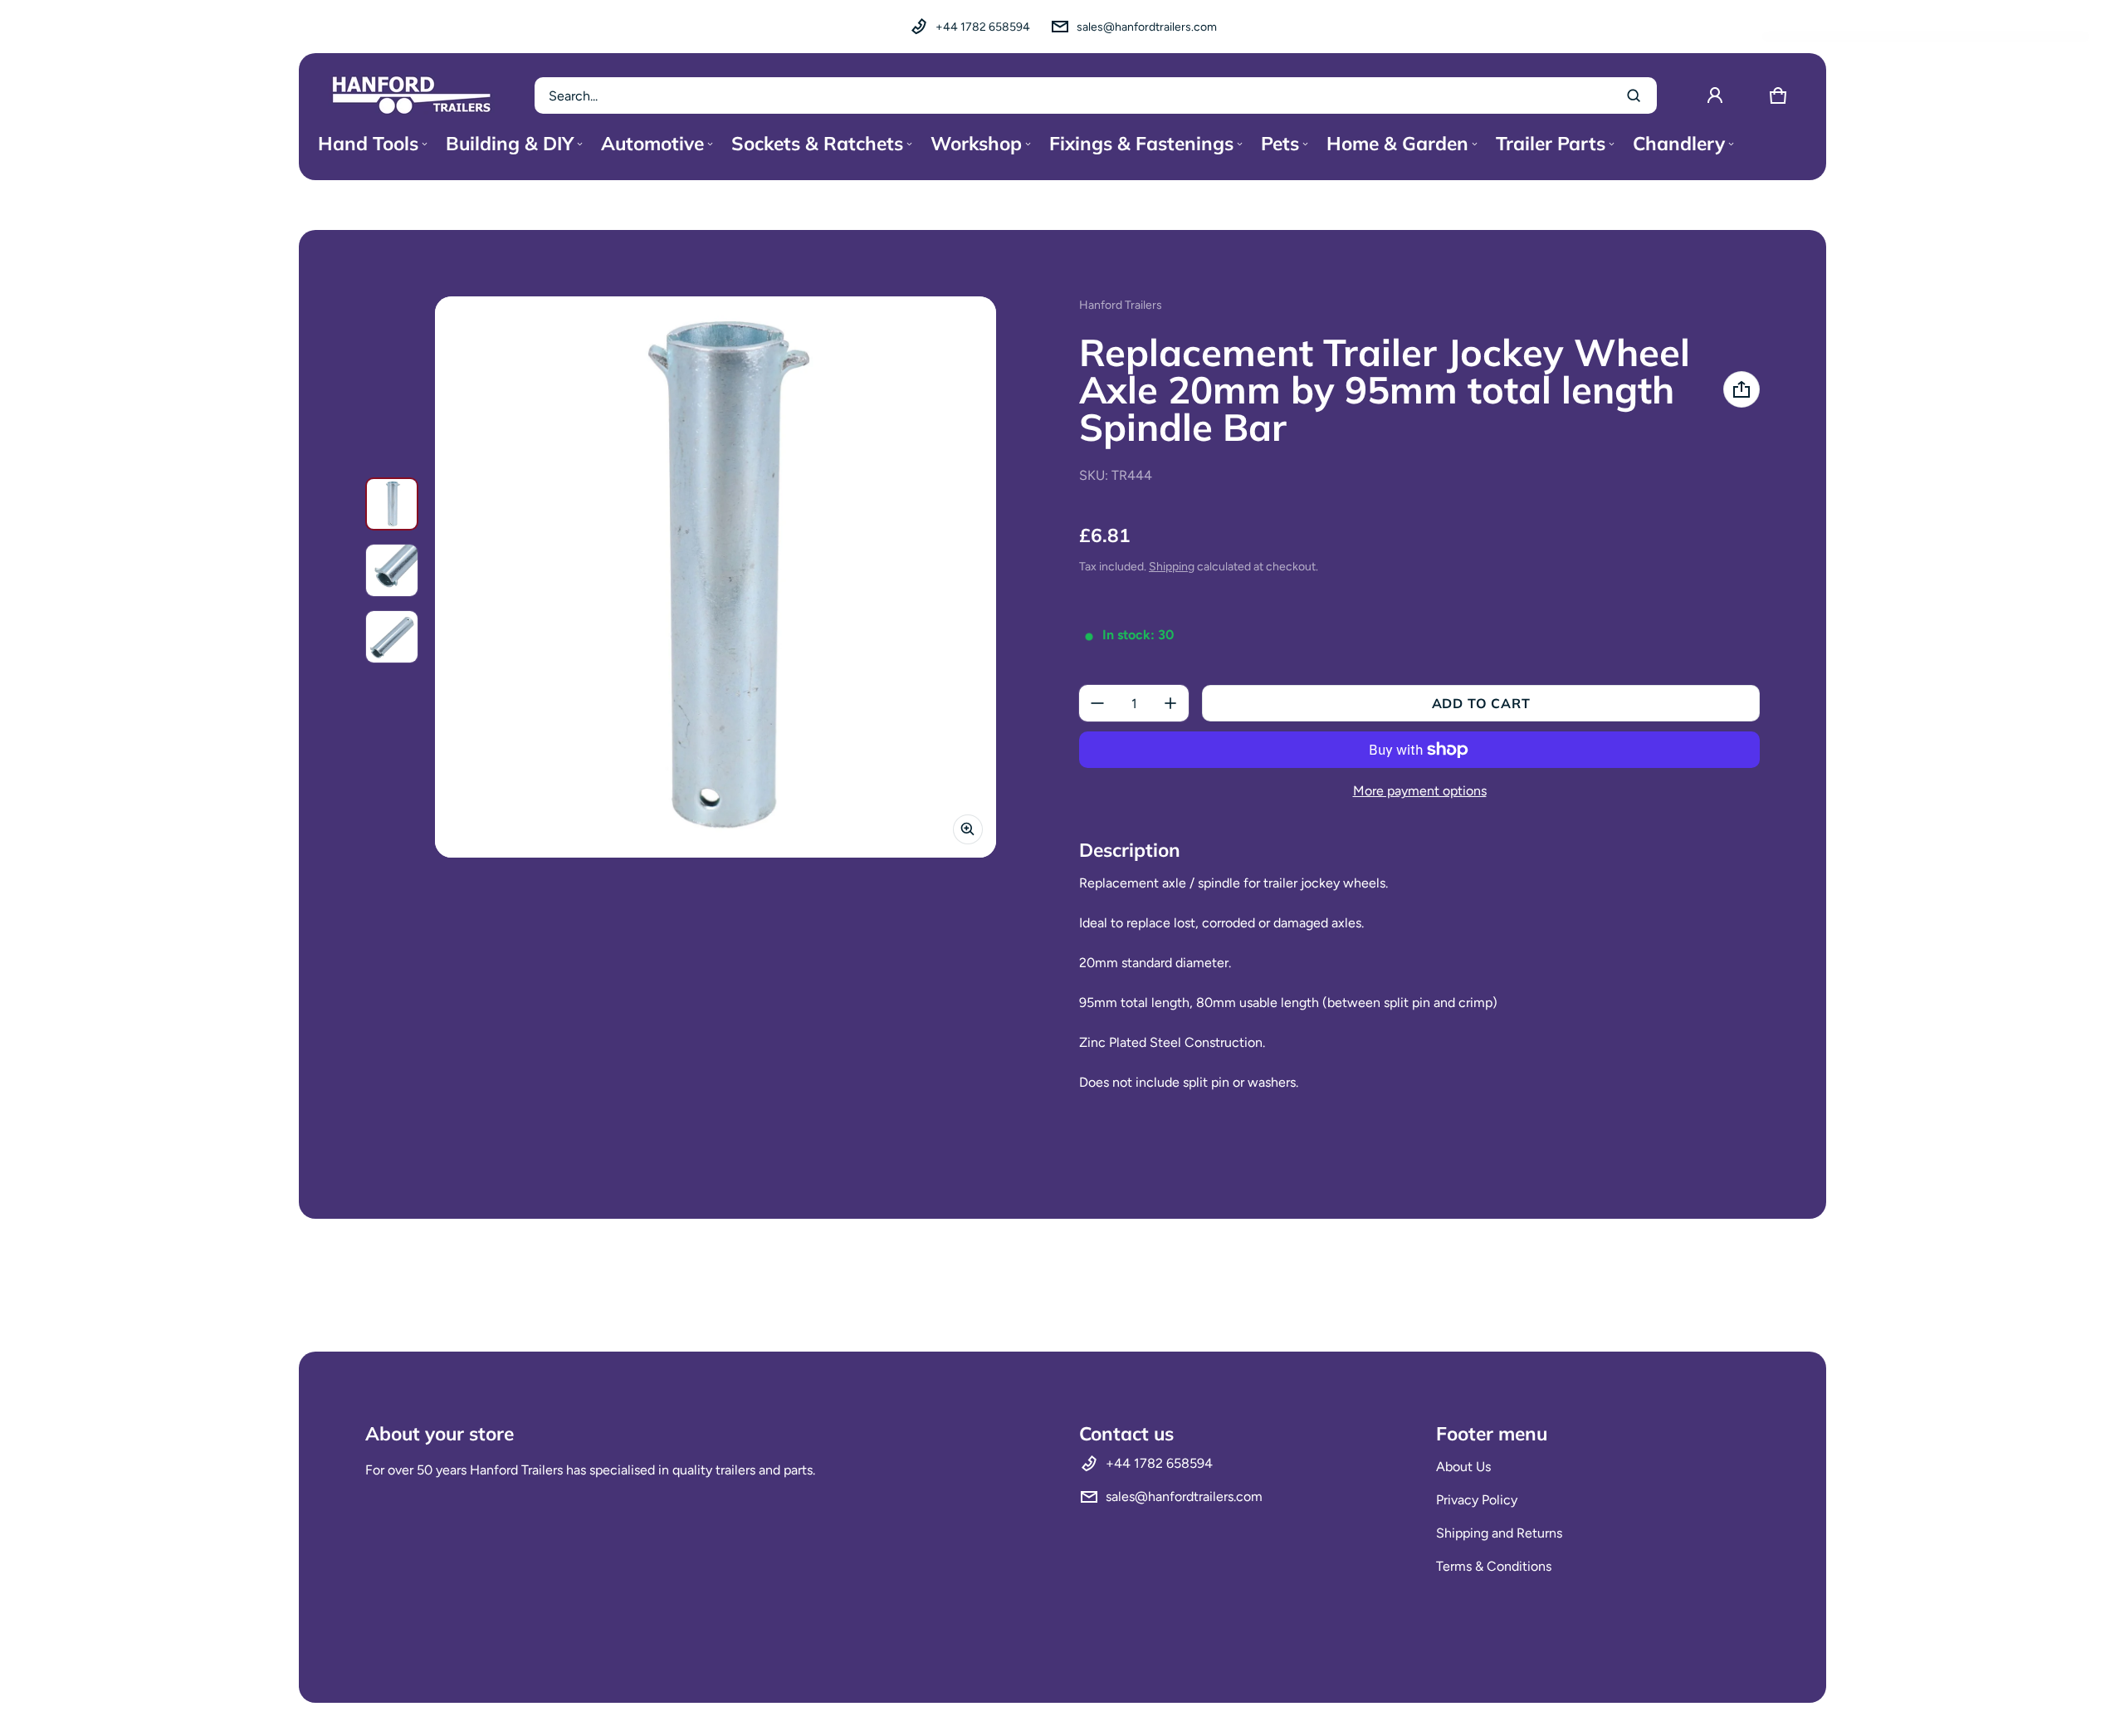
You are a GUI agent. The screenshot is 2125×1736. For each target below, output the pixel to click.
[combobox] (1096, 95)
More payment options (1420, 791)
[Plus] (1170, 703)
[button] (1778, 95)
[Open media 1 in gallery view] (392, 504)
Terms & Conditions (1494, 1566)
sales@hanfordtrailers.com (1147, 27)
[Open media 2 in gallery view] (392, 570)
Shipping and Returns (1499, 1533)
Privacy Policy (1477, 1500)
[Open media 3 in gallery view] (392, 637)
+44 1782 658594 (983, 27)
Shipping (1172, 567)
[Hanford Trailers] (412, 95)
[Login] (1715, 95)
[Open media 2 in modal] (716, 577)
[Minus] (1097, 703)
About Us (1463, 1467)
